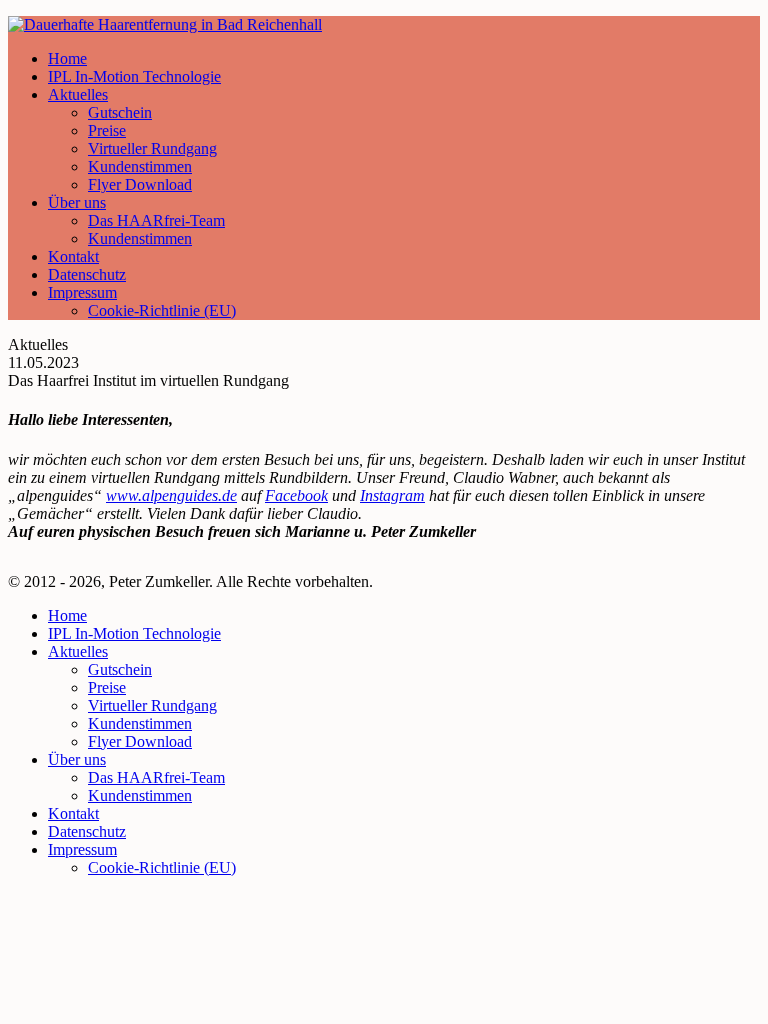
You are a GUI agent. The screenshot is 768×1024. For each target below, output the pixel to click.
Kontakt (73, 256)
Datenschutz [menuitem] (87, 831)
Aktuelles (78, 94)
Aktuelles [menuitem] (78, 651)
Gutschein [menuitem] (120, 669)
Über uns (77, 202)
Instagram (392, 495)
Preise (107, 130)
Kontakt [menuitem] (73, 813)
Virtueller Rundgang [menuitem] (152, 705)
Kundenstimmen (140, 166)
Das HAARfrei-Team (156, 220)
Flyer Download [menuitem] (140, 741)
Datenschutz (87, 274)
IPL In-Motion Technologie (134, 76)
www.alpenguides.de (171, 495)
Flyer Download (140, 184)
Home (67, 58)
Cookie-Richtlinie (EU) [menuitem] (162, 867)
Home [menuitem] (67, 615)
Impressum (82, 292)
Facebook (296, 495)
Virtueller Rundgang (152, 148)
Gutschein (120, 112)
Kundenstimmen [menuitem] (140, 723)
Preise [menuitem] (107, 687)
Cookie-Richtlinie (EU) (162, 310)
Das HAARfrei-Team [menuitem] (156, 777)
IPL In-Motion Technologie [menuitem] (134, 633)
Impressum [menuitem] (82, 849)
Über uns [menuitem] (77, 759)
